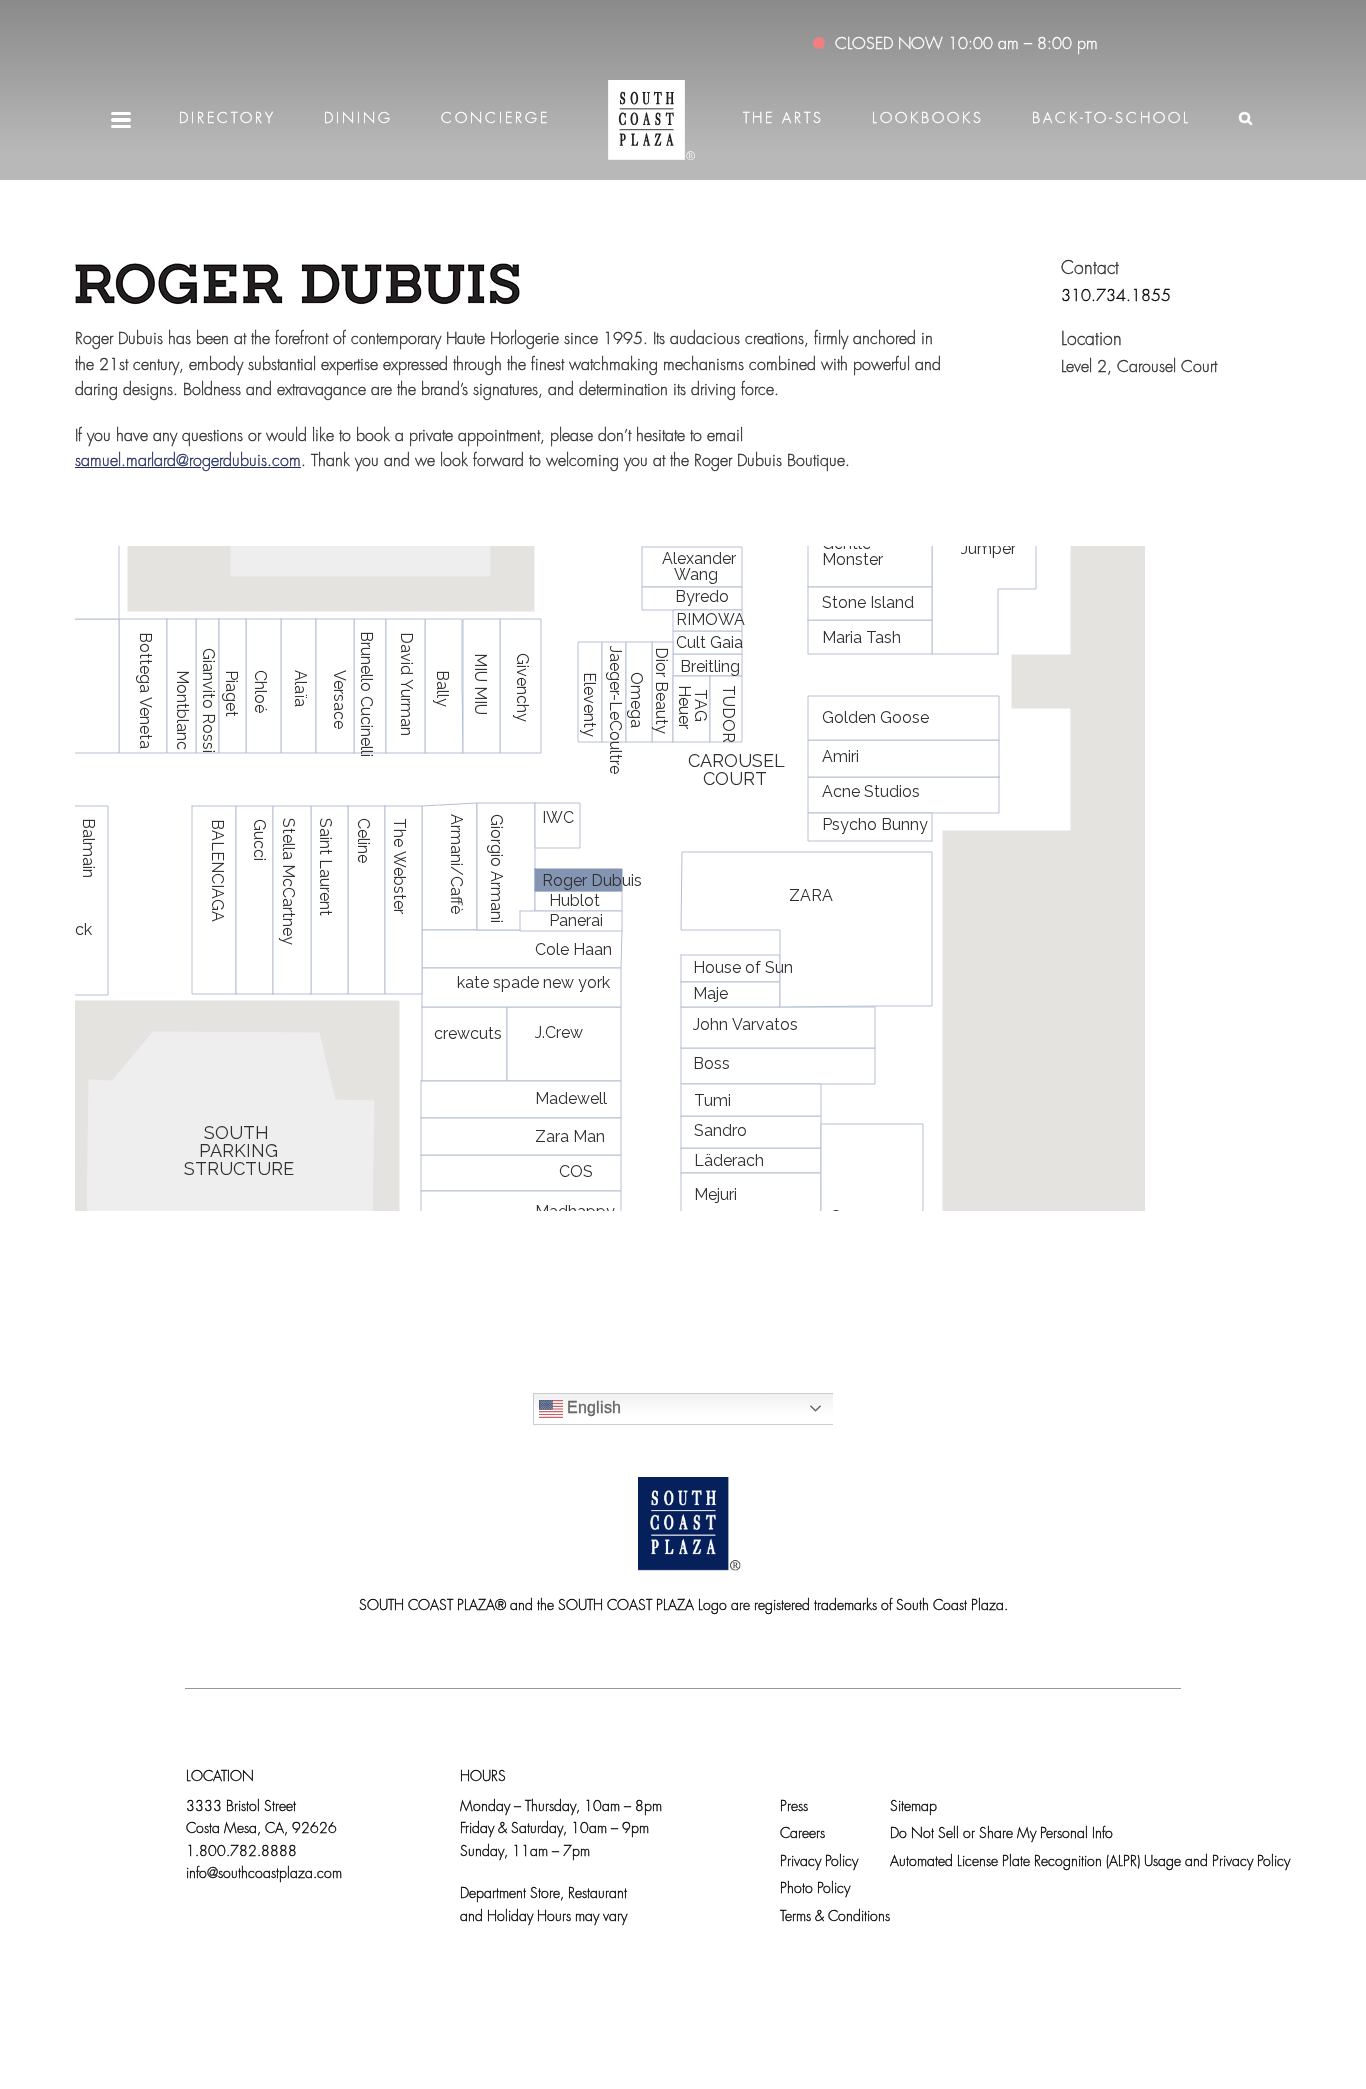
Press (794, 1807)
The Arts (783, 119)
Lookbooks (928, 119)
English (592, 1407)
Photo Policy (815, 1889)
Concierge (495, 119)
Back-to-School (1111, 119)
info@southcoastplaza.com (264, 1874)
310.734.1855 (1116, 297)
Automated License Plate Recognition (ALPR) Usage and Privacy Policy (1090, 1862)
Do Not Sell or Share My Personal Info (1001, 1834)
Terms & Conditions (835, 1917)
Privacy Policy (819, 1862)
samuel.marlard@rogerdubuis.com (188, 462)
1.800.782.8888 (241, 1852)
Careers (802, 1834)
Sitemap (913, 1807)
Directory (227, 119)
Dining (358, 119)
